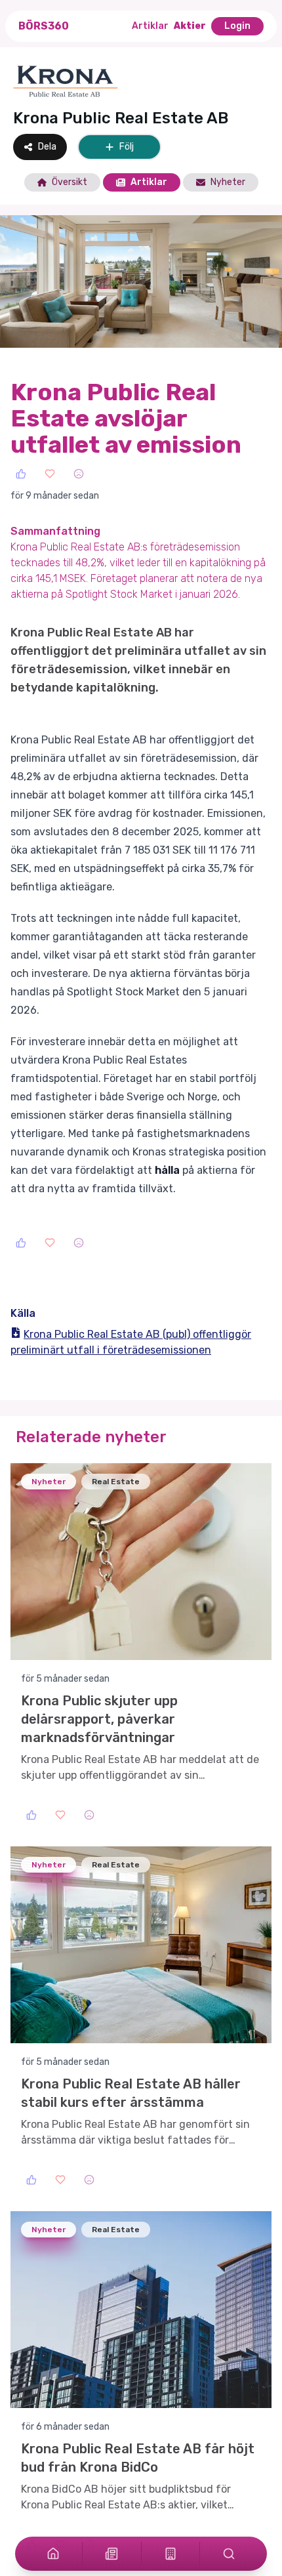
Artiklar (150, 26)
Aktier (190, 26)
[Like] (21, 474)
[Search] (229, 2554)
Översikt (70, 182)
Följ (127, 147)
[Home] (53, 2554)
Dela (47, 147)
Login (237, 26)
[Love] (50, 474)
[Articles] (111, 2554)
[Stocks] (171, 2554)
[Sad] (79, 474)
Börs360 (44, 26)
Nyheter (228, 182)
